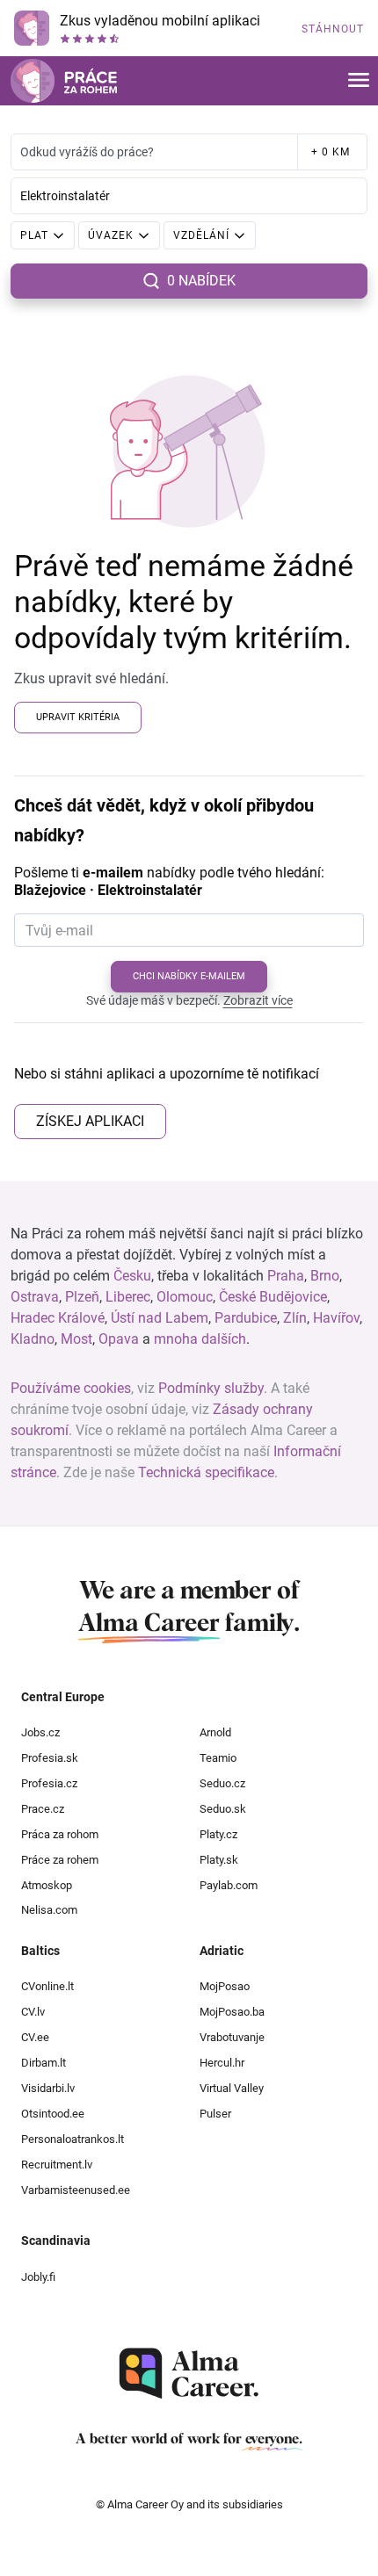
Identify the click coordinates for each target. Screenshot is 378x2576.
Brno (325, 1276)
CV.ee (35, 2037)
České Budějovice (273, 1297)
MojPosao (225, 1986)
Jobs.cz (40, 1732)
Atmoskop (47, 1885)
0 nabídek (201, 281)
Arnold (215, 1732)
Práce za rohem (60, 1860)
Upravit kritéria (78, 717)
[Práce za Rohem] (64, 81)
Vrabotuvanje (232, 2037)
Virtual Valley (232, 2088)
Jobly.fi (38, 2277)
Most (76, 1339)
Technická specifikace (206, 1472)
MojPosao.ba (232, 2012)
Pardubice (246, 1318)
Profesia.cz (49, 1783)
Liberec (128, 1297)
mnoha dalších (200, 1339)
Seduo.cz (222, 1783)
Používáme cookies (71, 1388)
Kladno (33, 1339)
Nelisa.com (49, 1910)
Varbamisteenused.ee (76, 2190)
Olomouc (185, 1297)
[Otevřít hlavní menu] (359, 81)
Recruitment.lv (57, 2165)
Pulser (215, 2114)
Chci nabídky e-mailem (189, 976)
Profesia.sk (50, 1758)
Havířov (336, 1318)
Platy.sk (219, 1860)
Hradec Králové (58, 1318)
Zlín (295, 1318)
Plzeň (82, 1297)
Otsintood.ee (53, 2114)
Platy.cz (218, 1834)
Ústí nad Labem (160, 1318)
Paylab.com (229, 1885)
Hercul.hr (222, 2063)
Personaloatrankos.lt (73, 2139)
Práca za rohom (60, 1834)
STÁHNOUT (333, 29)
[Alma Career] (189, 2374)
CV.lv (33, 2012)
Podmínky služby (211, 1388)
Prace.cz (43, 1809)
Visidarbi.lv (48, 2088)
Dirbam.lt (44, 2063)
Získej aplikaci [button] (90, 1121)
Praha (286, 1276)
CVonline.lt (47, 1986)
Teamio (218, 1758)
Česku (132, 1276)
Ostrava (35, 1297)
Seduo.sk (223, 1809)
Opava (119, 1339)
